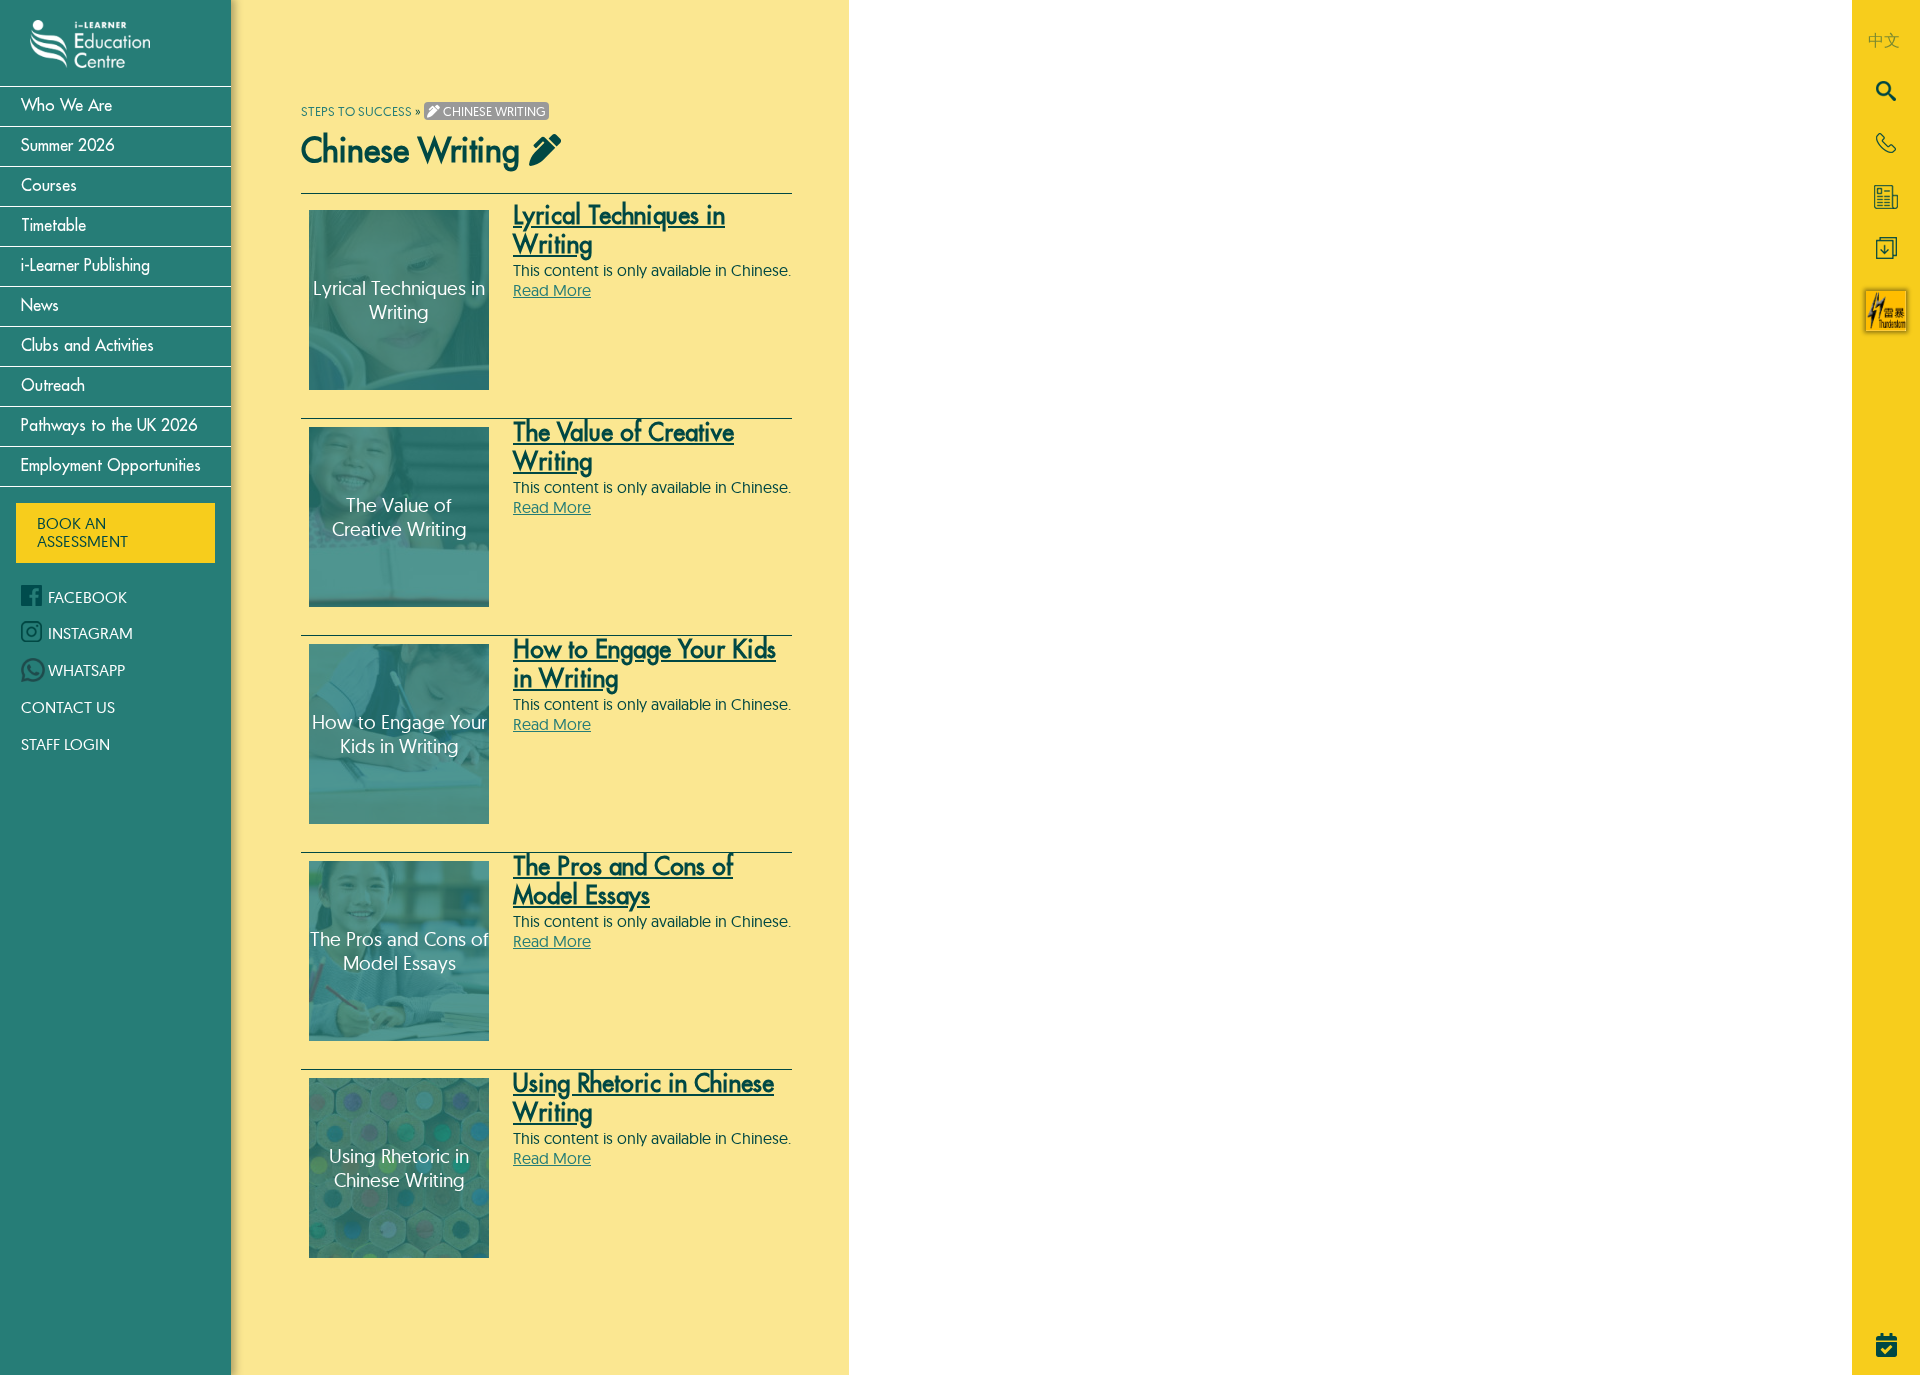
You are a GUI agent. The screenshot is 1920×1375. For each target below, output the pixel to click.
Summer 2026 (67, 146)
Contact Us (68, 707)
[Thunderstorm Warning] (1886, 325)
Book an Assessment (82, 532)
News (40, 306)
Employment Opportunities (111, 466)
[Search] (1886, 92)
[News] (1886, 197)
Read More (552, 290)
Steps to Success (356, 111)
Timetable (53, 226)
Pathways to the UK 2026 (109, 426)
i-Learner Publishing (85, 266)
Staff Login (65, 744)
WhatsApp (86, 670)
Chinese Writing (493, 111)
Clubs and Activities (87, 346)
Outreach (53, 386)
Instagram (90, 633)
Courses (49, 186)
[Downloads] (1886, 253)
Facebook (87, 597)
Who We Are (66, 106)
